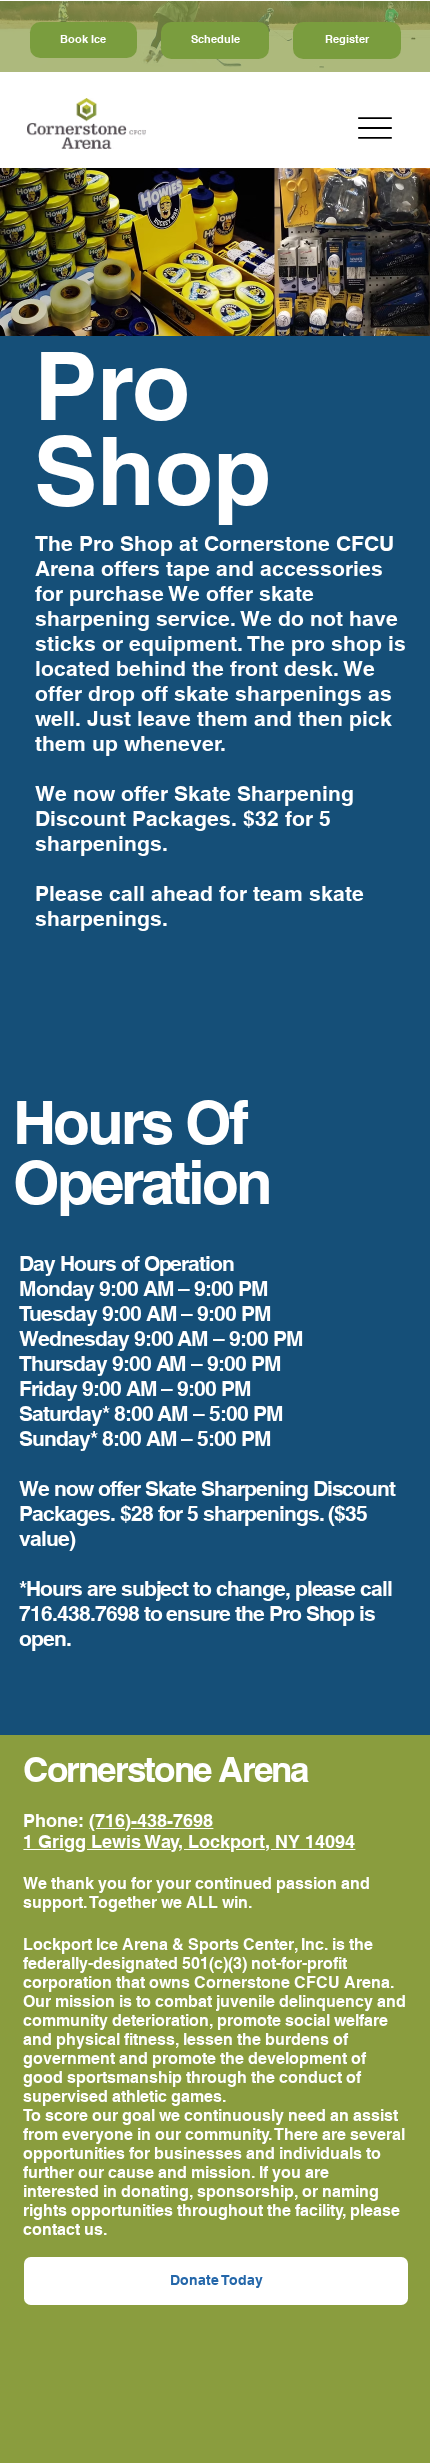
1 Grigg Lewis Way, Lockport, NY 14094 (189, 1841)
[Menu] (375, 127)
